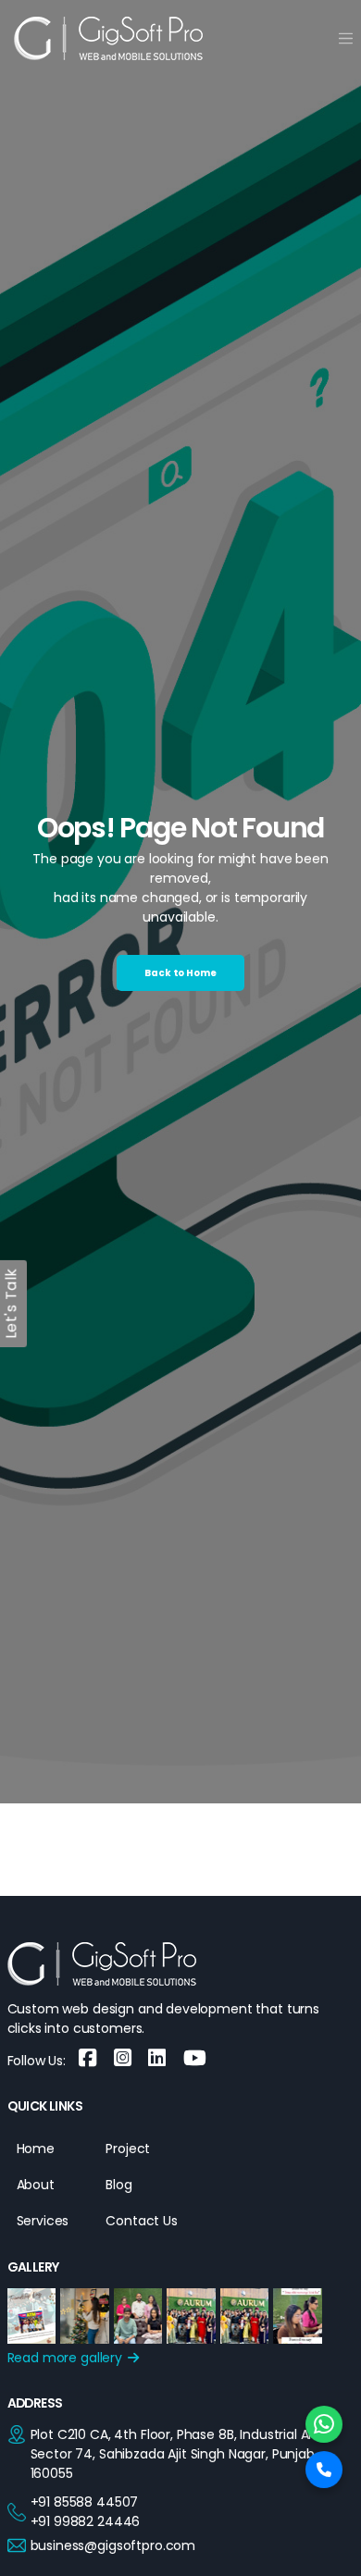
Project (128, 2149)
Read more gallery (67, 2358)
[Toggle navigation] (346, 38)
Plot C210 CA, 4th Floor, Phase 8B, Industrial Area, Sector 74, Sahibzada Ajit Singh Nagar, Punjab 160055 (181, 2454)
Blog (118, 2185)
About (36, 2185)
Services (43, 2221)
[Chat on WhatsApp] (324, 2424)
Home (36, 2149)
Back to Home (180, 973)
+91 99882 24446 (86, 2521)
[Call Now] (324, 2470)
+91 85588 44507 (85, 2502)
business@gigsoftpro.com (113, 2545)
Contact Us (142, 2221)
